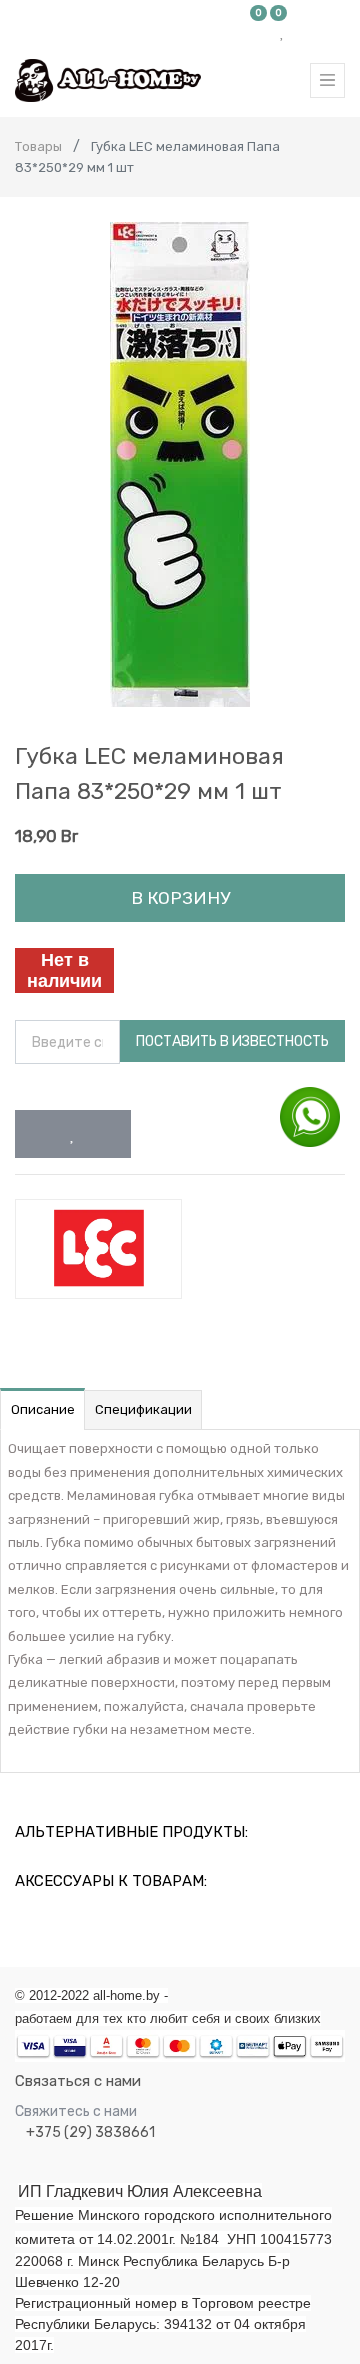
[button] (73, 1134)
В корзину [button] (180, 898)
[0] (259, 32)
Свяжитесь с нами (76, 2111)
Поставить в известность (232, 1041)
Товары (38, 146)
